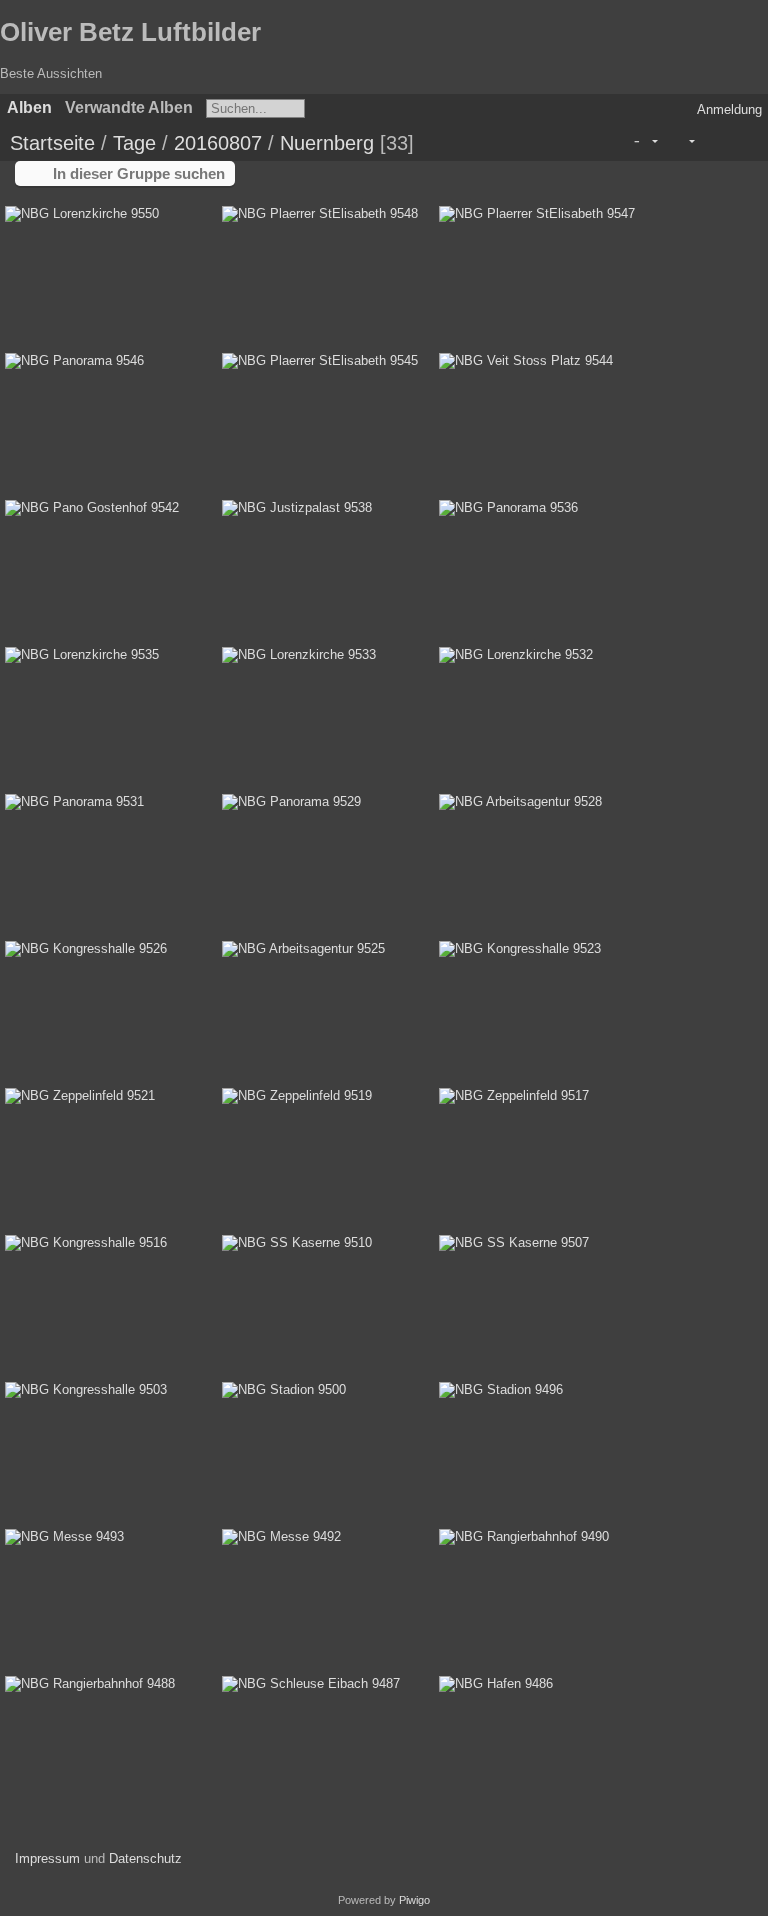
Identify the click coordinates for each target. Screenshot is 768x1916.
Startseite (52, 143)
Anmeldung (729, 109)
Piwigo (414, 1900)
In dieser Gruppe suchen (139, 173)
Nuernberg (327, 143)
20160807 (218, 143)
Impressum (47, 1858)
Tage (134, 143)
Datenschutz (145, 1858)
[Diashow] (711, 141)
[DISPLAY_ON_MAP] (741, 141)
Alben (29, 107)
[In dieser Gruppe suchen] (612, 141)
